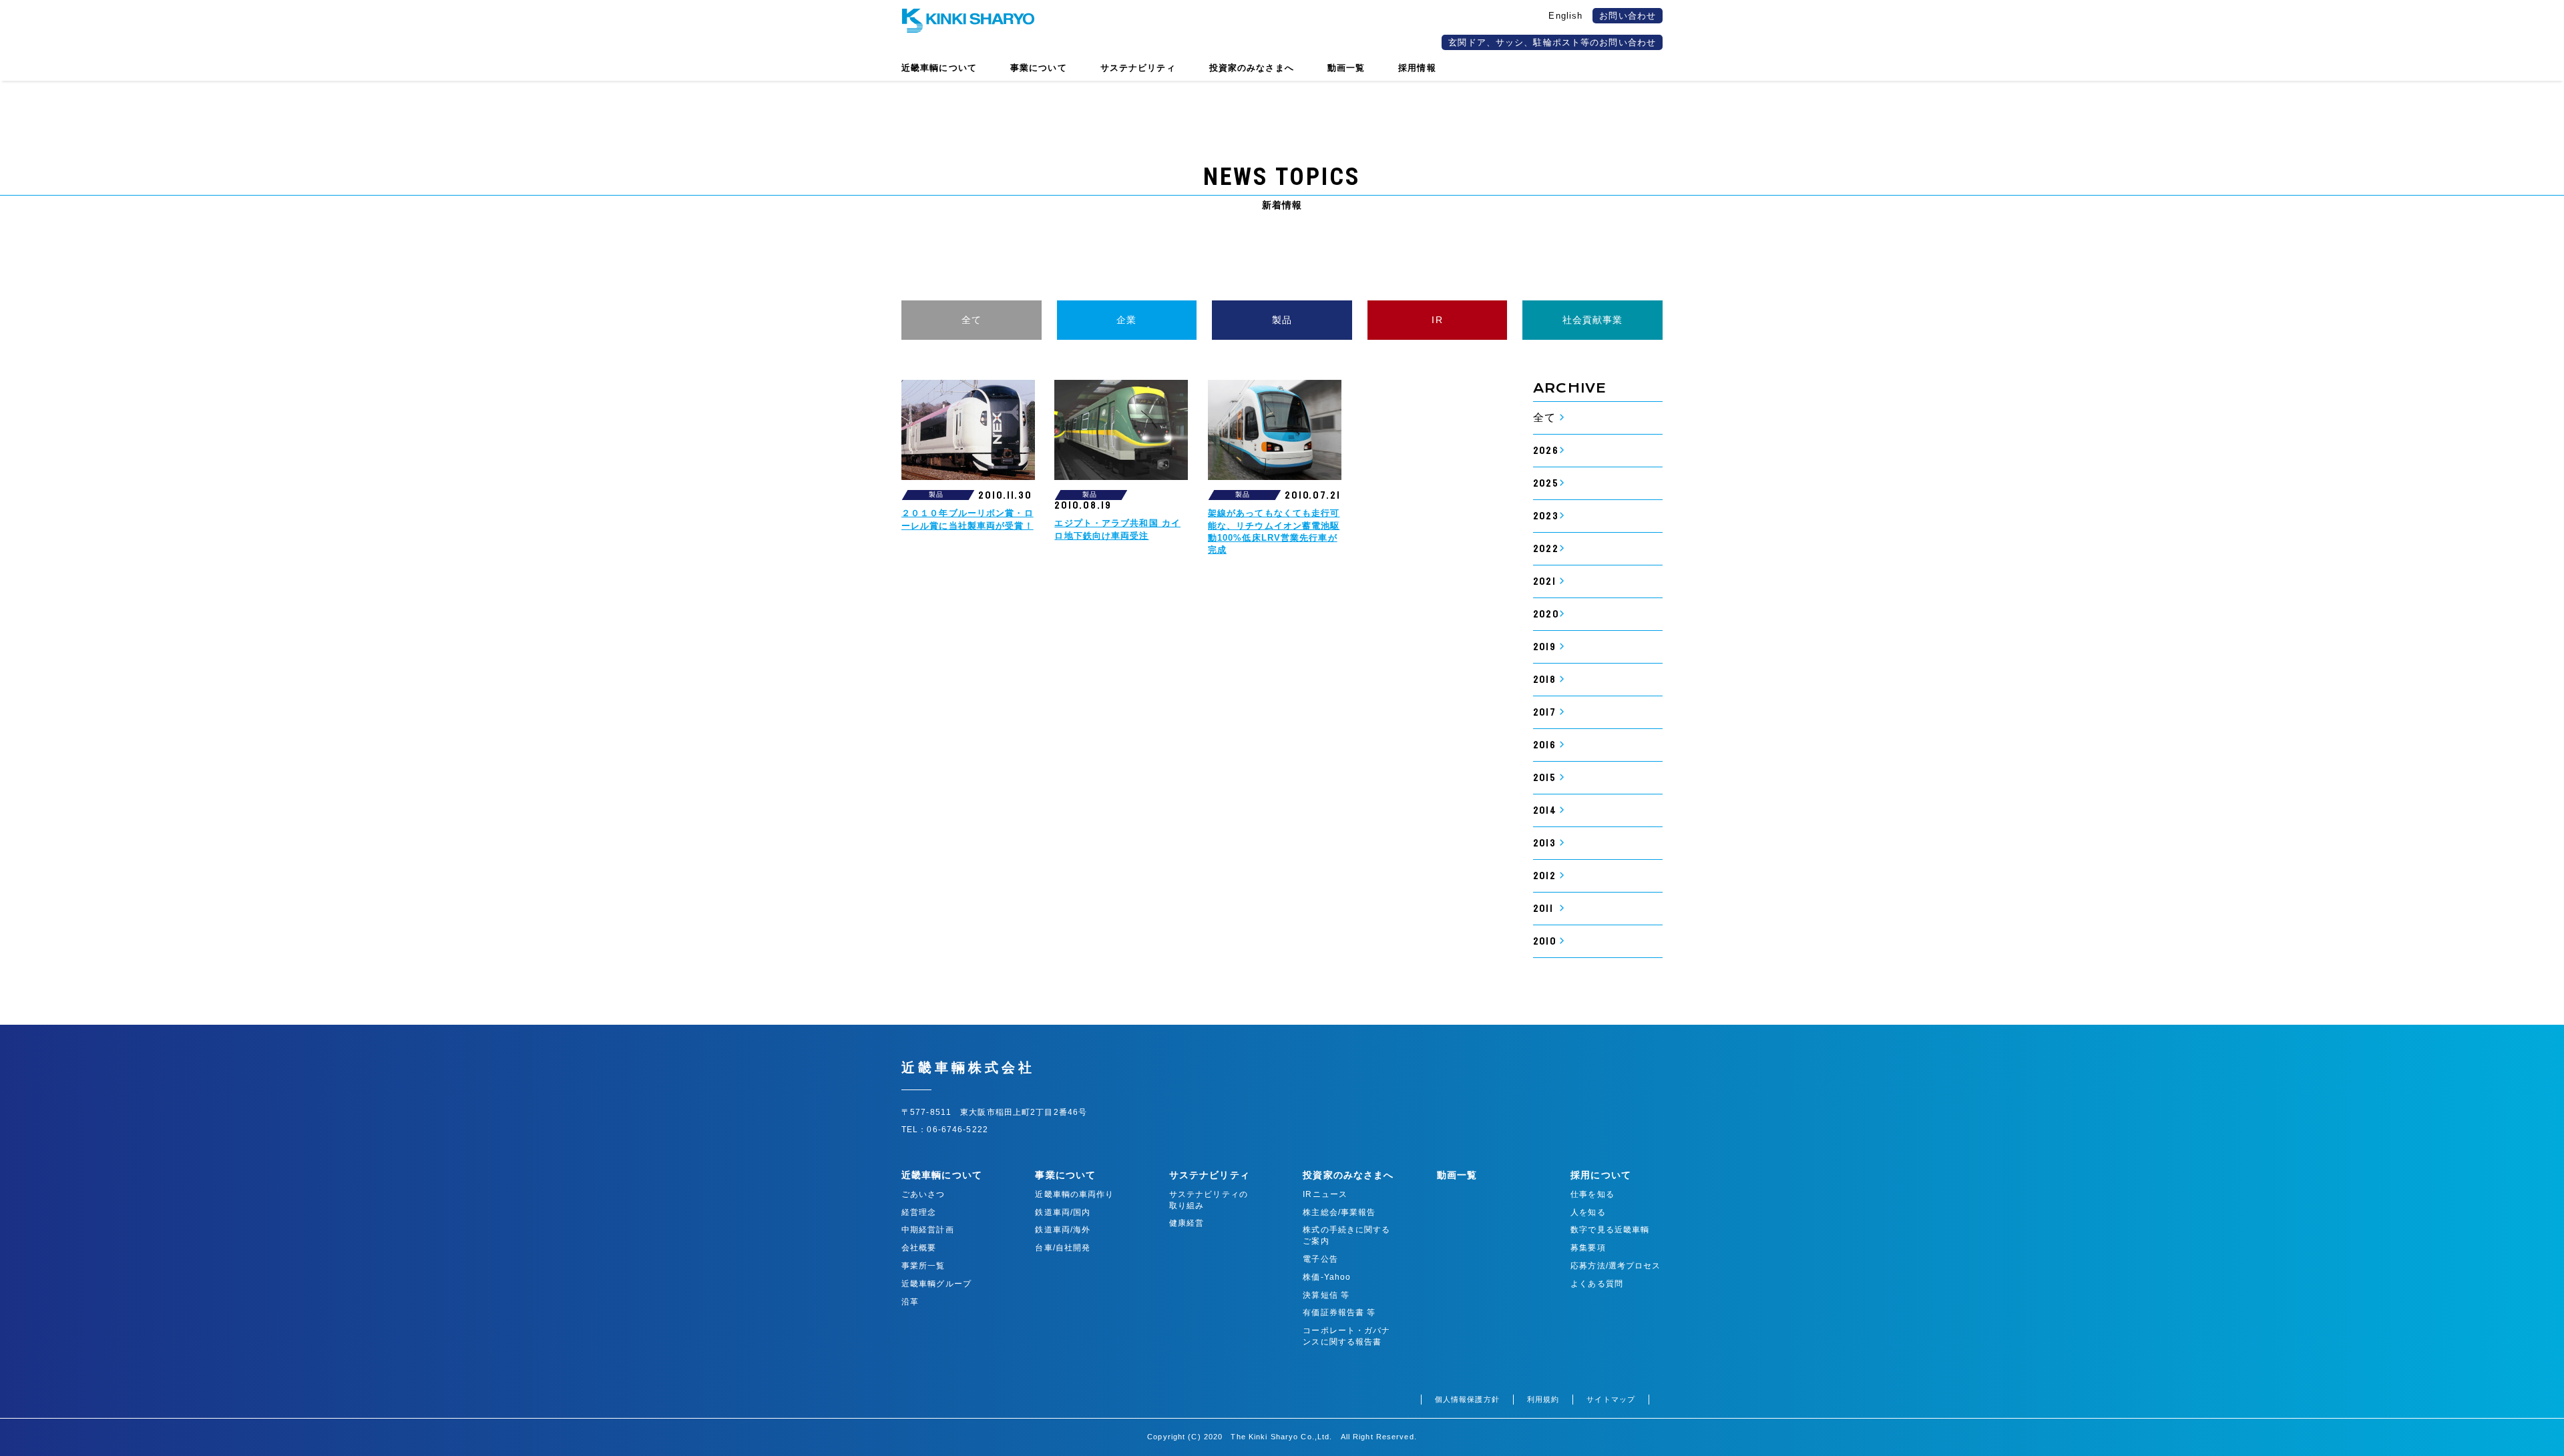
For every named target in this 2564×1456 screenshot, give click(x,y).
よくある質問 (1597, 1284)
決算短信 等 (1326, 1295)
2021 (1544, 581)
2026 (1545, 451)
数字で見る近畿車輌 (1610, 1230)
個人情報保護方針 (1467, 1399)
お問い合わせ (1628, 16)
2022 (1545, 549)
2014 (1544, 810)
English (1565, 16)
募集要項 (1588, 1248)
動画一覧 (1457, 1175)
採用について (1601, 1175)
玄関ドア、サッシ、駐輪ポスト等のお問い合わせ (1552, 42)
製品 (1282, 320)
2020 (1546, 614)
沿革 (910, 1302)
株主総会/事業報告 (1339, 1212)
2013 (1544, 843)
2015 (1544, 778)
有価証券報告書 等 (1339, 1312)
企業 (1126, 320)
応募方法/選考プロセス (1616, 1266)
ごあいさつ (923, 1194)
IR (1437, 320)
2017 (1544, 712)
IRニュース (1325, 1194)
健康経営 (1187, 1223)
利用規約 (1543, 1399)
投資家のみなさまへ (1348, 1175)
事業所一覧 (923, 1266)
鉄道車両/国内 (1063, 1212)
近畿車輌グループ (936, 1284)
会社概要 (919, 1248)
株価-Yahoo (1327, 1277)
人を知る (1588, 1212)
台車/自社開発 (1063, 1248)
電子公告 (1320, 1259)
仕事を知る (1592, 1194)
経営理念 (919, 1212)
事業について (1065, 1175)
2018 (1544, 680)
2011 (1543, 909)
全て (972, 320)
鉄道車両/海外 (1063, 1230)
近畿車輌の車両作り (1074, 1194)
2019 (1544, 647)
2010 (1544, 941)
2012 (1544, 876)
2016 (1544, 745)
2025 (1545, 483)
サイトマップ (1611, 1399)
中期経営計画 (928, 1230)
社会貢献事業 (1593, 320)
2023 (1545, 516)
